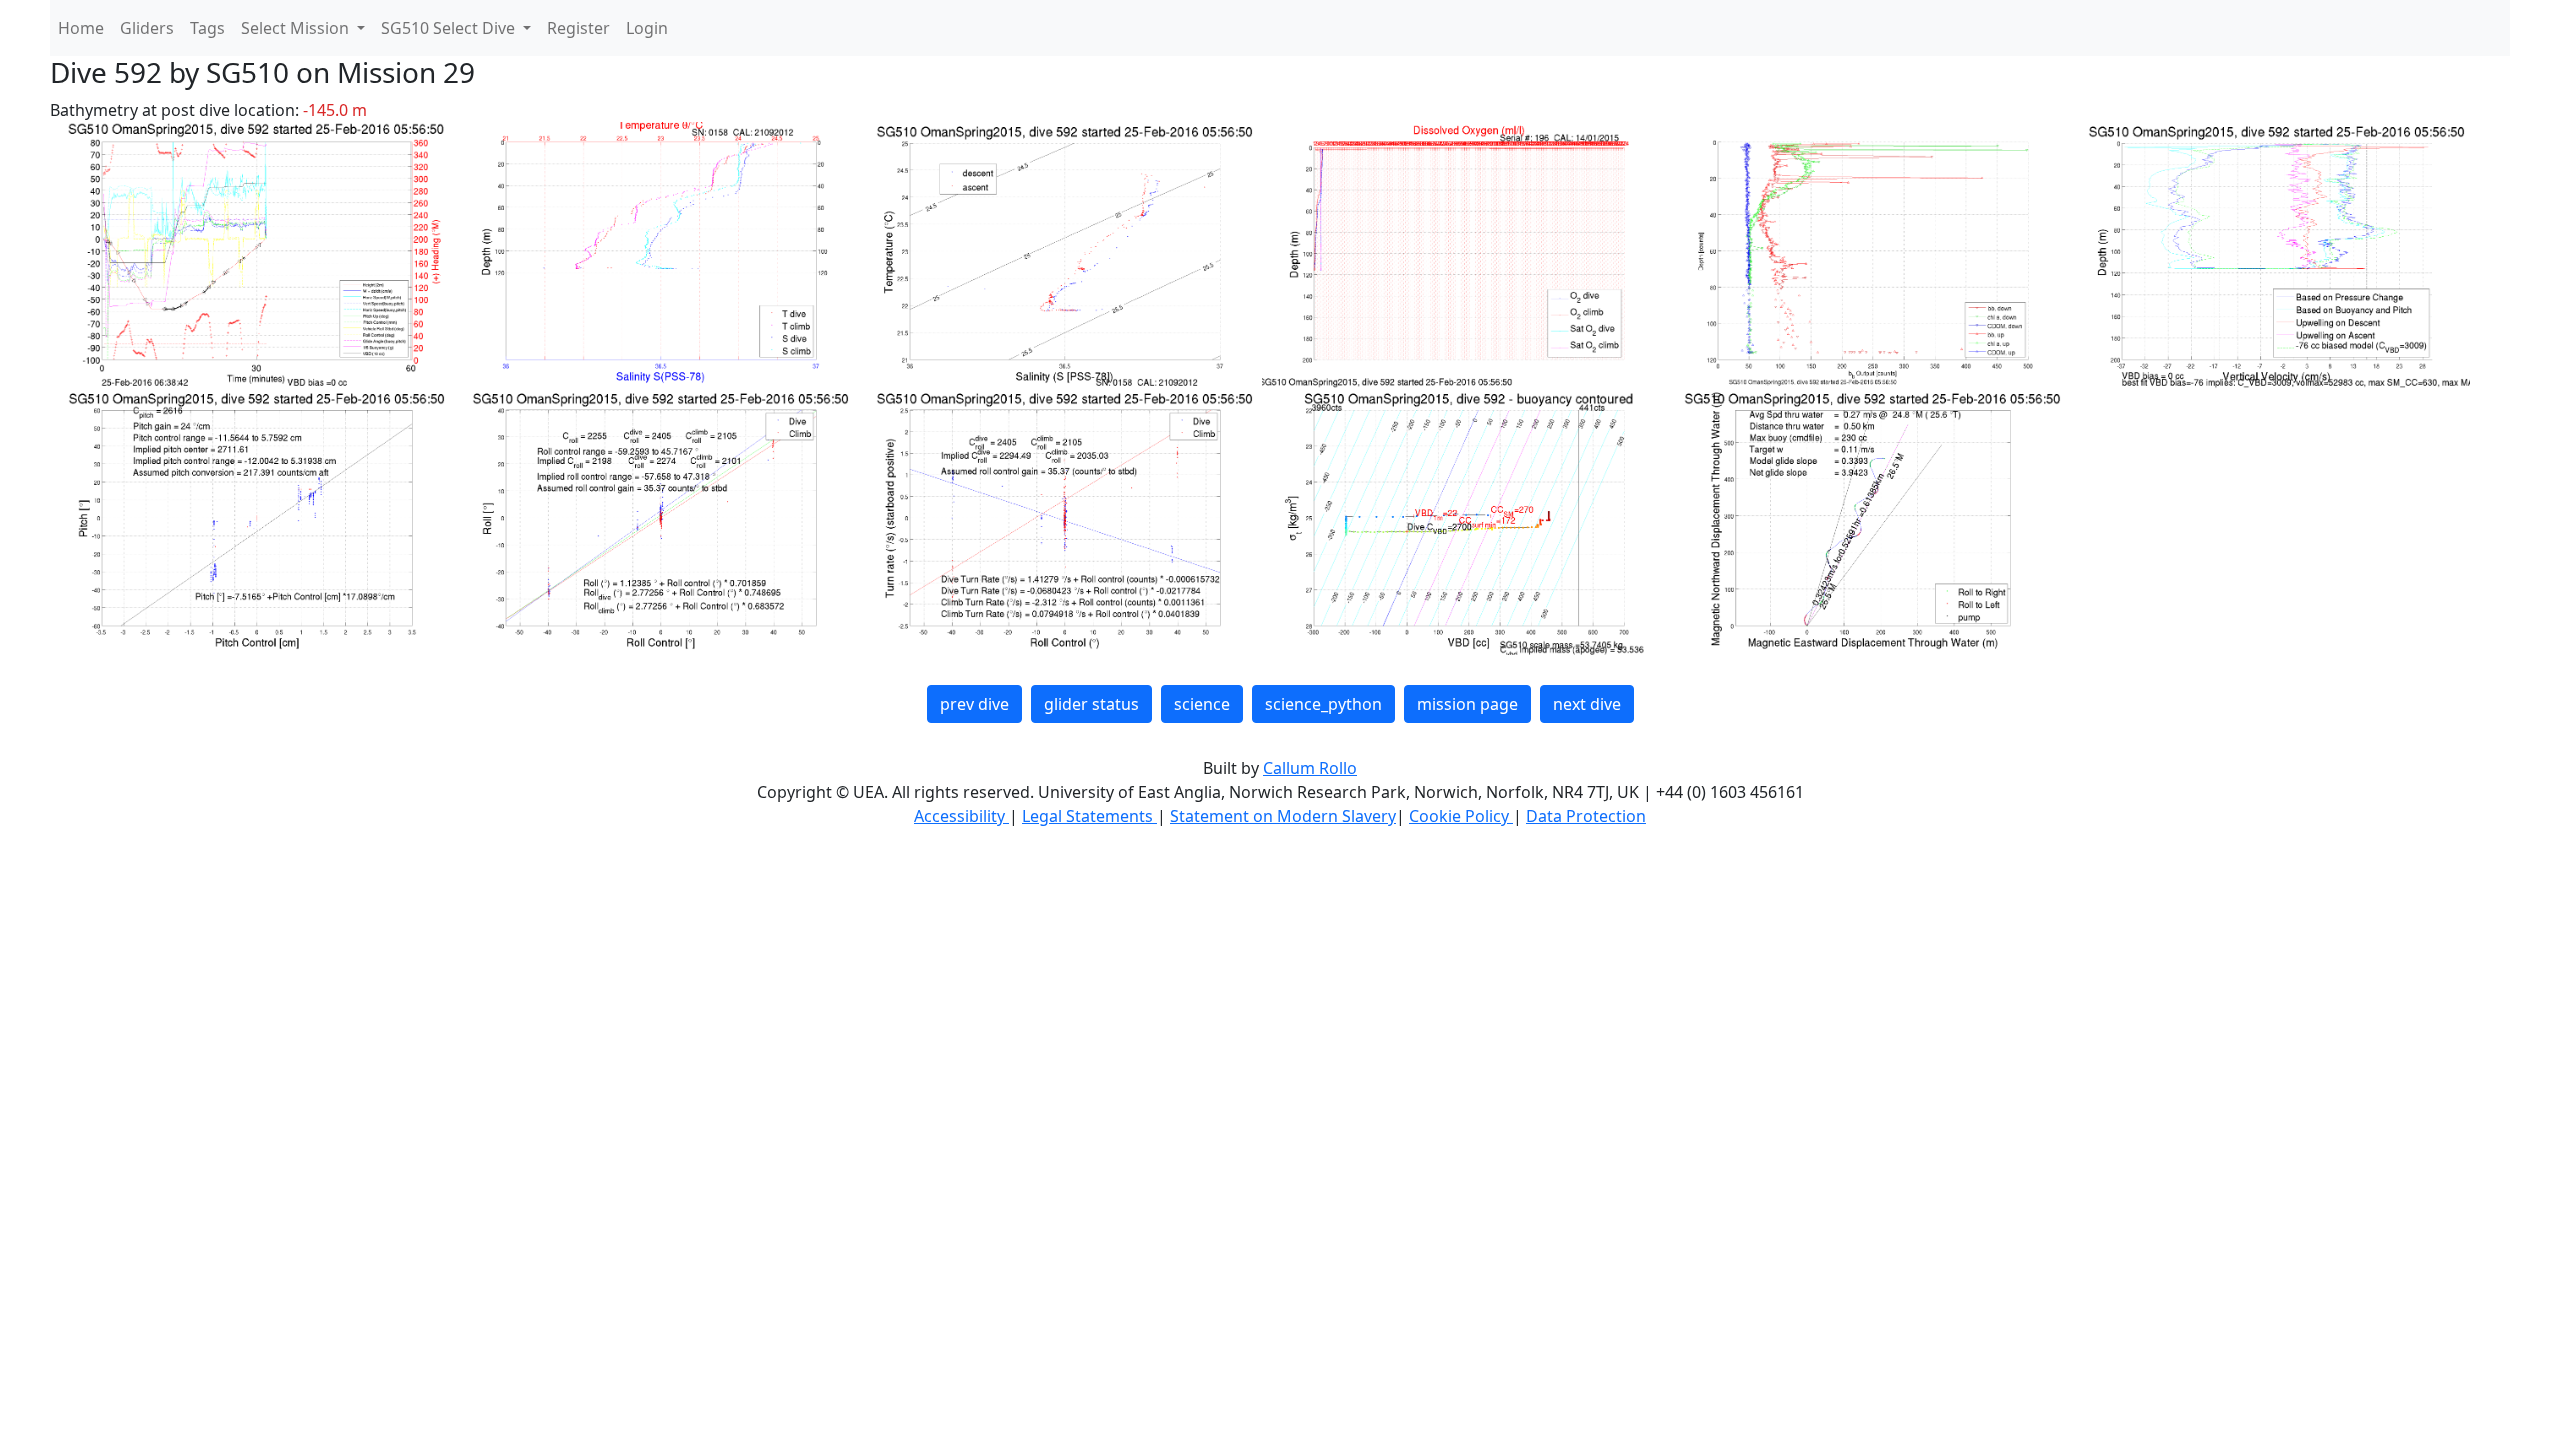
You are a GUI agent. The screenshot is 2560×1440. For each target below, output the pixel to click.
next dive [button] (1587, 704)
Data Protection (1586, 816)
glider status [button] (1091, 704)
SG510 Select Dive (450, 28)
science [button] (1202, 704)
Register (578, 28)
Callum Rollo (1310, 768)
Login (647, 28)
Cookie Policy (1461, 816)
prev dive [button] (974, 704)
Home (81, 28)
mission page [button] (1467, 704)
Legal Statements (1089, 816)
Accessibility (961, 816)
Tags (207, 28)
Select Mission (297, 28)
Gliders (147, 28)
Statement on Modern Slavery (1283, 816)
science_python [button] (1323, 704)
